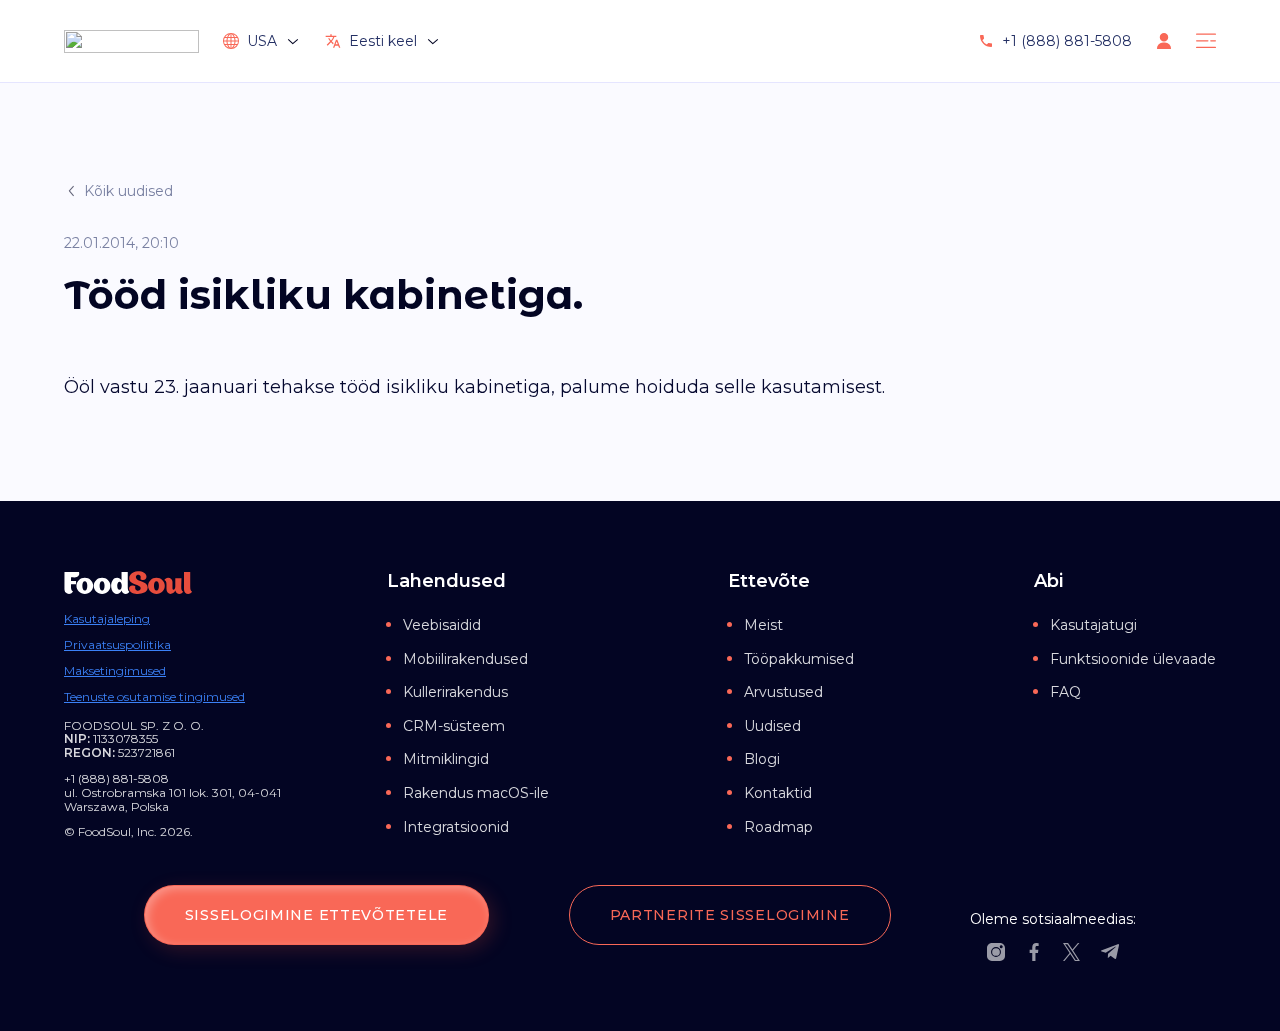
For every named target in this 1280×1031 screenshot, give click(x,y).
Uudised (772, 726)
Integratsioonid (456, 827)
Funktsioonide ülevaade (1133, 659)
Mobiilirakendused (465, 659)
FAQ (1065, 692)
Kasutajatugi (1093, 625)
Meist (763, 625)
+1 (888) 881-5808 (1067, 41)
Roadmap (778, 827)
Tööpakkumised (799, 659)
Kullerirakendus (455, 692)
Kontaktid (778, 793)
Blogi (762, 759)
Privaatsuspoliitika (117, 645)
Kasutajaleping (107, 619)
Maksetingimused (115, 671)
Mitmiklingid (446, 759)
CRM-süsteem (454, 726)
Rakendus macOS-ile (476, 793)
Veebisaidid (442, 625)
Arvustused (783, 692)
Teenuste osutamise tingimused (154, 697)
